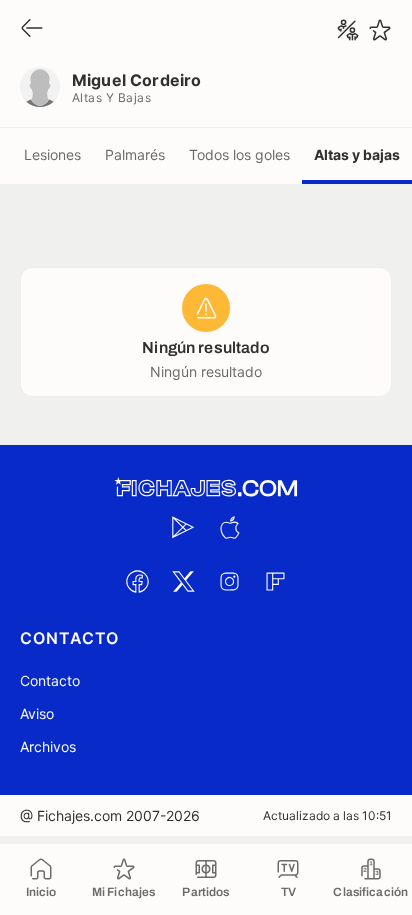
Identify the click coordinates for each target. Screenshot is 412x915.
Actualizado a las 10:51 (327, 815)
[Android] (183, 527)
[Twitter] (183, 581)
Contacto (50, 680)
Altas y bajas (357, 154)
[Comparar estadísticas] (348, 30)
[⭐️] (380, 30)
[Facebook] (137, 581)
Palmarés (135, 154)
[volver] (32, 29)
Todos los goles (239, 154)
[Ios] (229, 527)
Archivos (48, 746)
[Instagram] (229, 581)
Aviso (37, 713)
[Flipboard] (275, 581)
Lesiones (52, 154)
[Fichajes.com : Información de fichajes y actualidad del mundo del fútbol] (206, 488)
